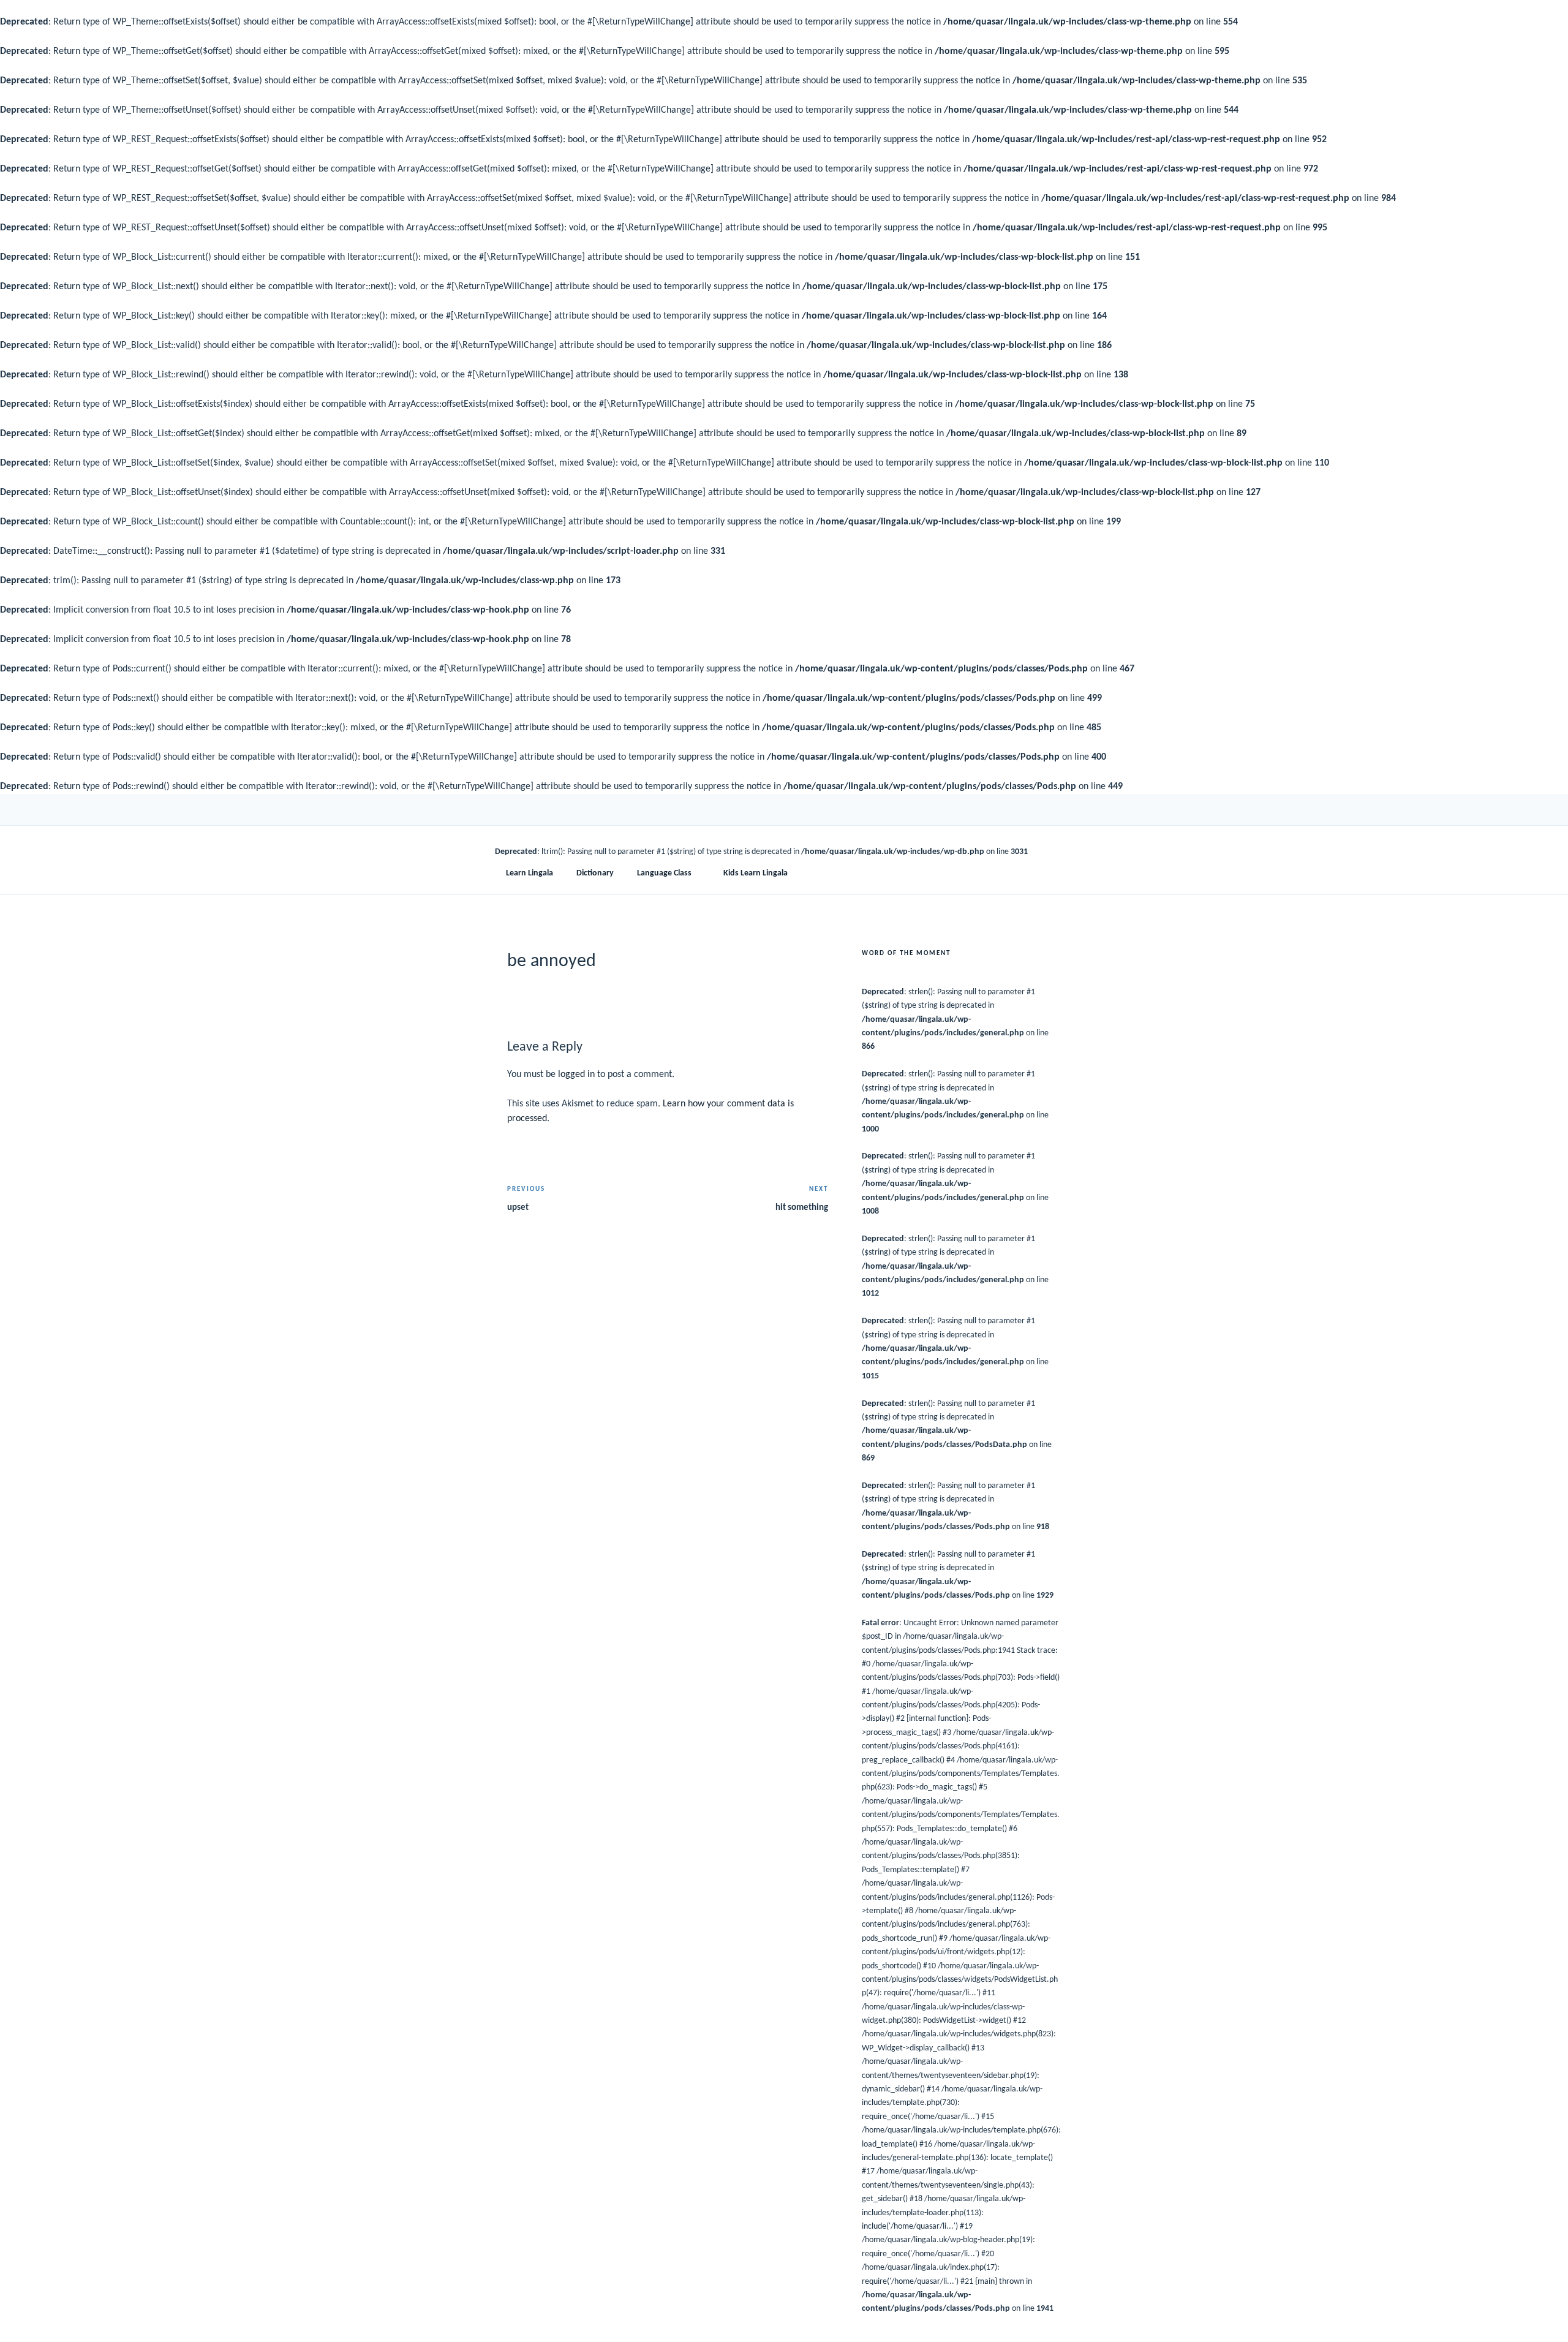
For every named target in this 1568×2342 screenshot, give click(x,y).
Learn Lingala (530, 873)
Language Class (664, 873)
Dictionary (595, 873)
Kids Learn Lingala (756, 873)
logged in (576, 1075)
